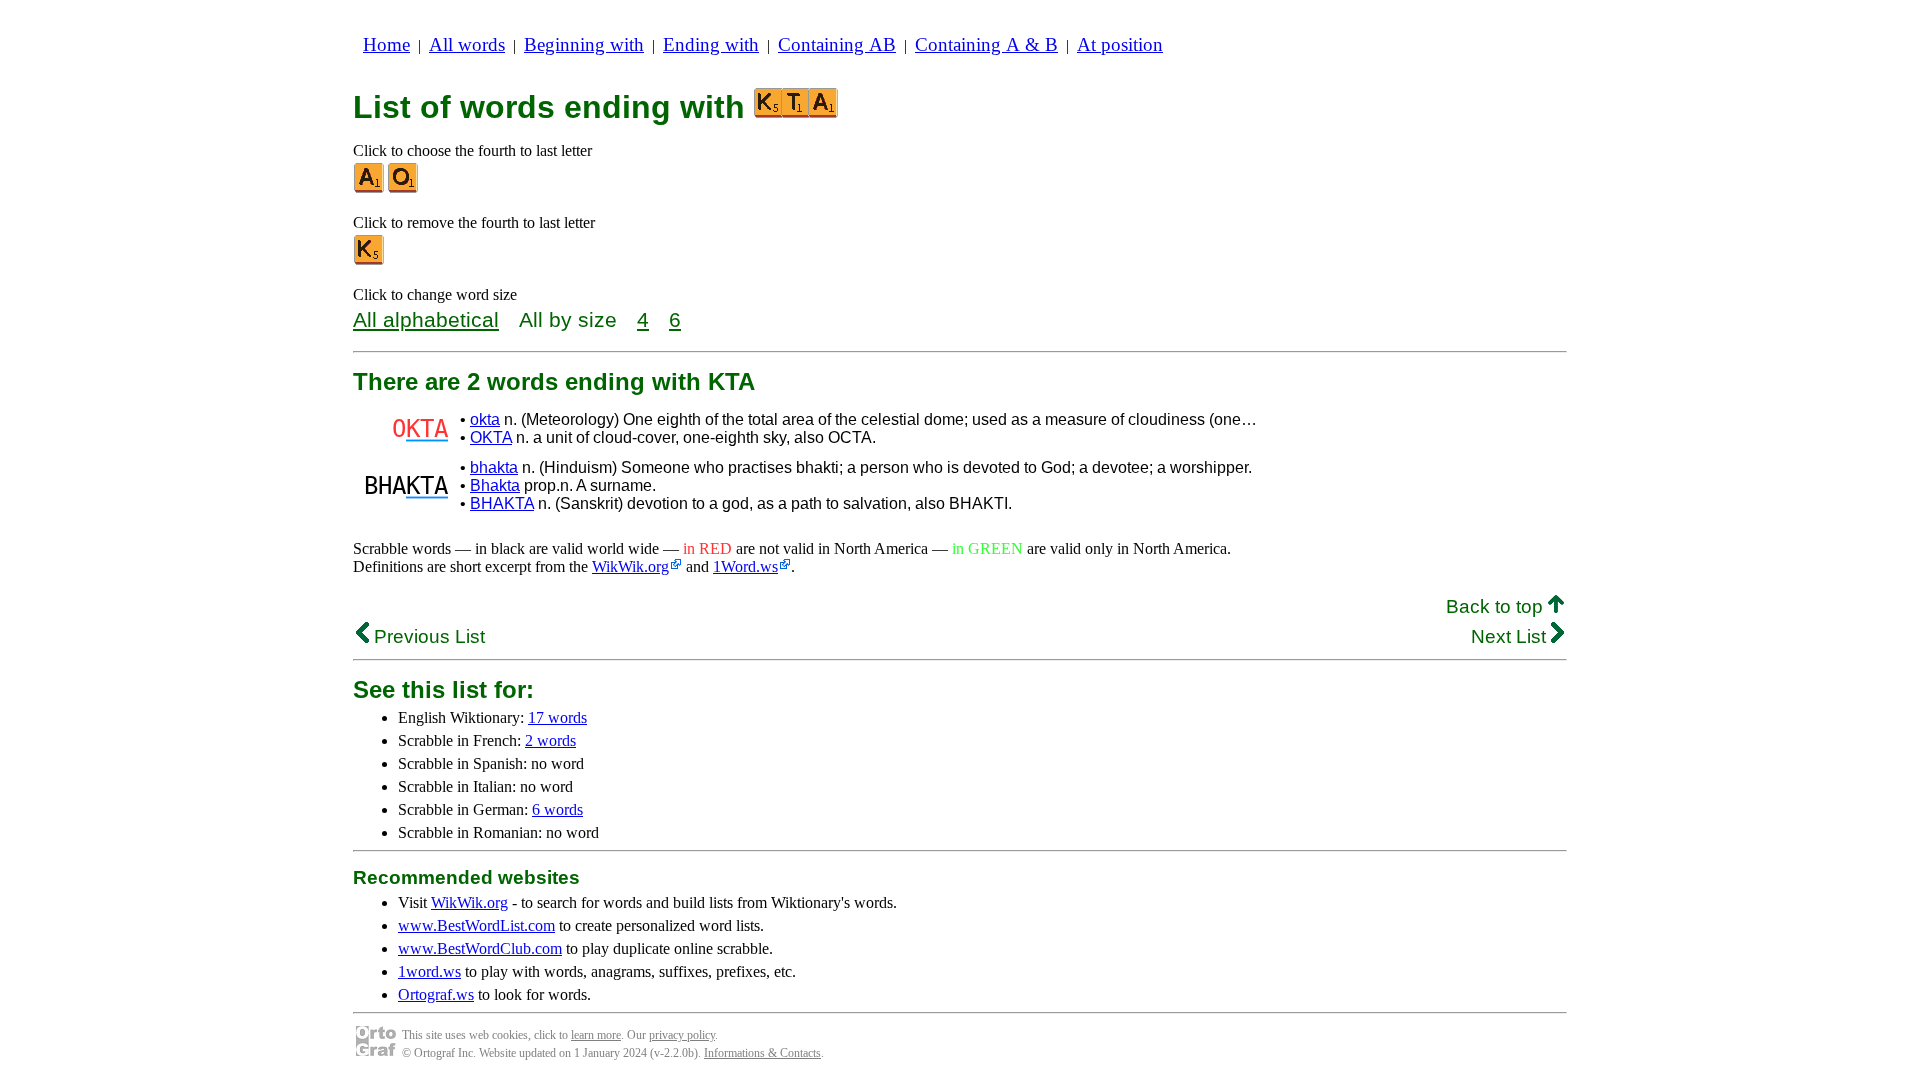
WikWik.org (630, 566)
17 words (557, 717)
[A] (370, 188)
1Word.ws (745, 566)
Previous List (427, 636)
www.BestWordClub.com (480, 948)
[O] (404, 188)
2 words (550, 740)
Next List (1511, 636)
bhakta (494, 467)
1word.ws (429, 971)
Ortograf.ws (436, 994)
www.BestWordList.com (476, 925)
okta (485, 419)
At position (1120, 44)
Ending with (711, 44)
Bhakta (495, 485)
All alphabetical (426, 319)
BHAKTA (502, 503)
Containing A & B (986, 44)
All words (467, 44)
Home (386, 44)
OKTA (491, 437)
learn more (596, 1035)
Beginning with (584, 44)
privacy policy (682, 1035)
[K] (370, 260)
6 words (557, 809)
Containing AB (837, 44)
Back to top (1497, 606)
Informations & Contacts (762, 1053)
